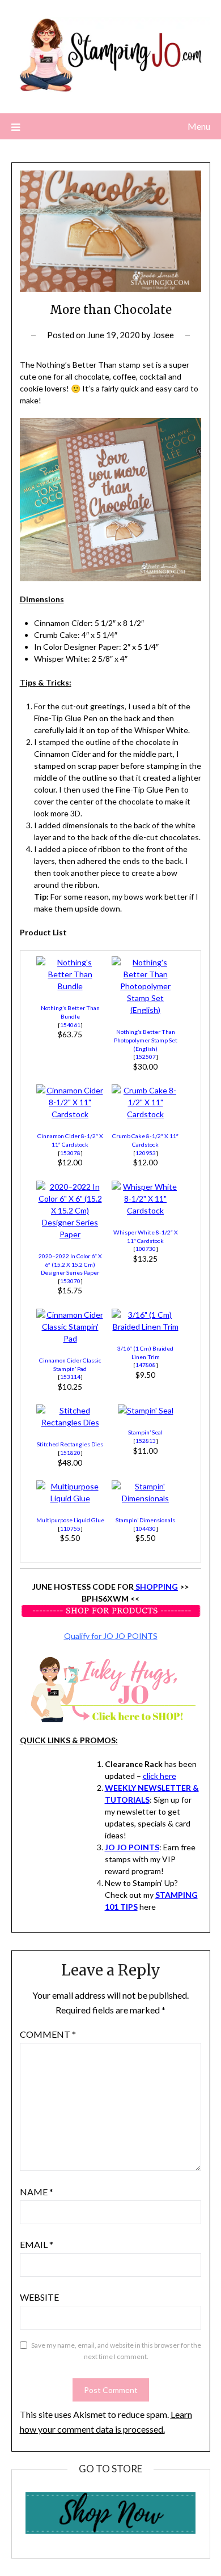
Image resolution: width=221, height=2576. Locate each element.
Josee (163, 335)
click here (160, 1776)
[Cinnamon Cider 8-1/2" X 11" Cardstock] (70, 1114)
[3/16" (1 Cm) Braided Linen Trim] (146, 1327)
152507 (146, 1057)
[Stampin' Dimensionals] (146, 1498)
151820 (70, 1453)
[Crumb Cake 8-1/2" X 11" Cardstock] (146, 1114)
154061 (70, 1025)
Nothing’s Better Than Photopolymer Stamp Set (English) (146, 1040)
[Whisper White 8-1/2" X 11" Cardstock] (146, 1210)
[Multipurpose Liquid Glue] (70, 1498)
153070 (70, 1281)
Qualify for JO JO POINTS (111, 1636)
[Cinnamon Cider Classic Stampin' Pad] (70, 1338)
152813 (146, 1441)
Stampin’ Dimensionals (145, 1520)
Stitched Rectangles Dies (70, 1444)
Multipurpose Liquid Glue (70, 1520)
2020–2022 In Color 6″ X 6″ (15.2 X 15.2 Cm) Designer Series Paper (70, 1264)
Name (37, 2192)
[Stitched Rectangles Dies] (70, 1422)
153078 (70, 1153)
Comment (48, 2034)
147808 (146, 1365)
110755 (70, 1528)
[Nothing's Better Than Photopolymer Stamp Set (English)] (146, 1010)
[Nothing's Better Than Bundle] (70, 986)
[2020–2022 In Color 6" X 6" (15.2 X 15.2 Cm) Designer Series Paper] (70, 1234)
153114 (70, 1377)
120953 (146, 1153)
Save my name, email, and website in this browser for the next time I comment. (116, 2351)
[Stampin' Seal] (146, 1410)
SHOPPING (156, 1587)
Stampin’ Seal (145, 1432)
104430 (146, 1528)
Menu (199, 126)
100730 (146, 1249)
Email (37, 2244)
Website (39, 2297)
